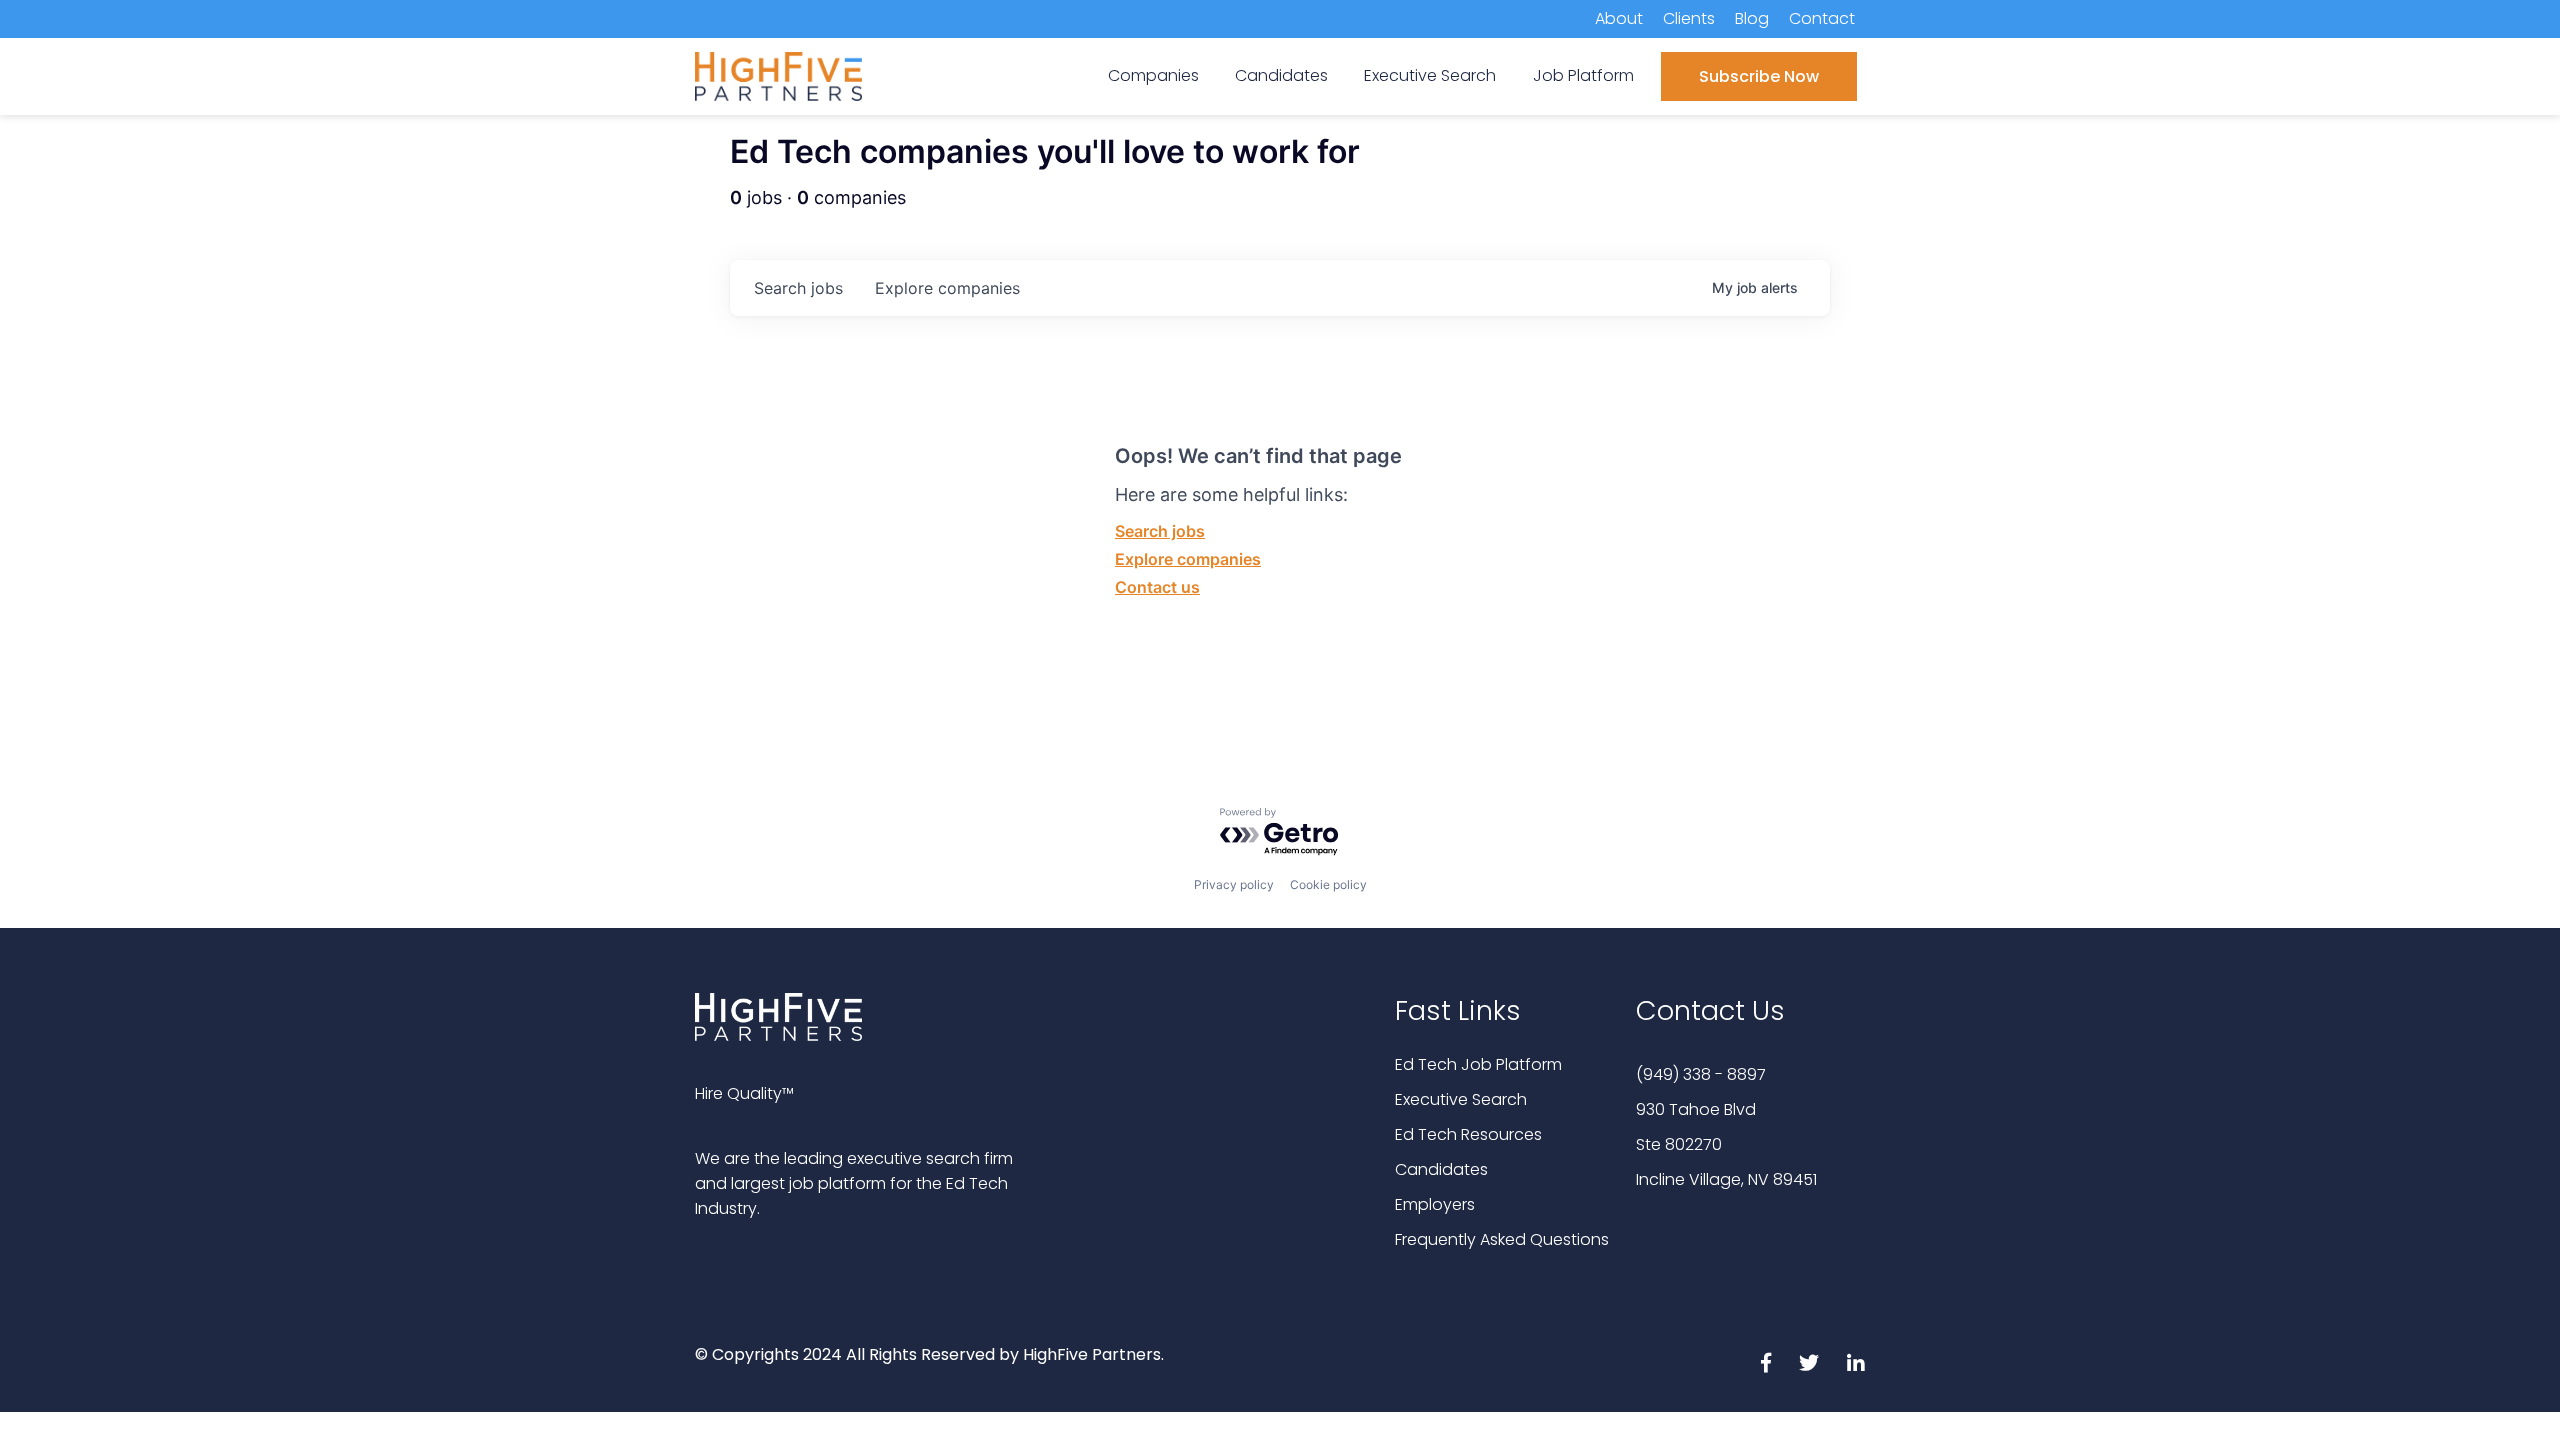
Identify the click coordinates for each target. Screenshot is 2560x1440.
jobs (798, 288)
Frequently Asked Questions (1502, 1239)
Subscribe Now (1759, 76)
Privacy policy (1234, 884)
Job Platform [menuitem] (1583, 75)
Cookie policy (1328, 884)
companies (947, 288)
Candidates (1441, 1169)
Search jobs (1160, 531)
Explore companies (1188, 559)
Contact (1822, 18)
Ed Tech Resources (1468, 1134)
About (1619, 18)
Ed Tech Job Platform (1478, 1064)
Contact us (1157, 587)
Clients (1689, 18)
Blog (1752, 18)
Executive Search (1461, 1099)
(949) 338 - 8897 (1701, 1074)
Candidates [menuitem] (1281, 75)
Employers (1435, 1204)
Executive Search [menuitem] (1430, 75)
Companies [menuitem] (1153, 75)
